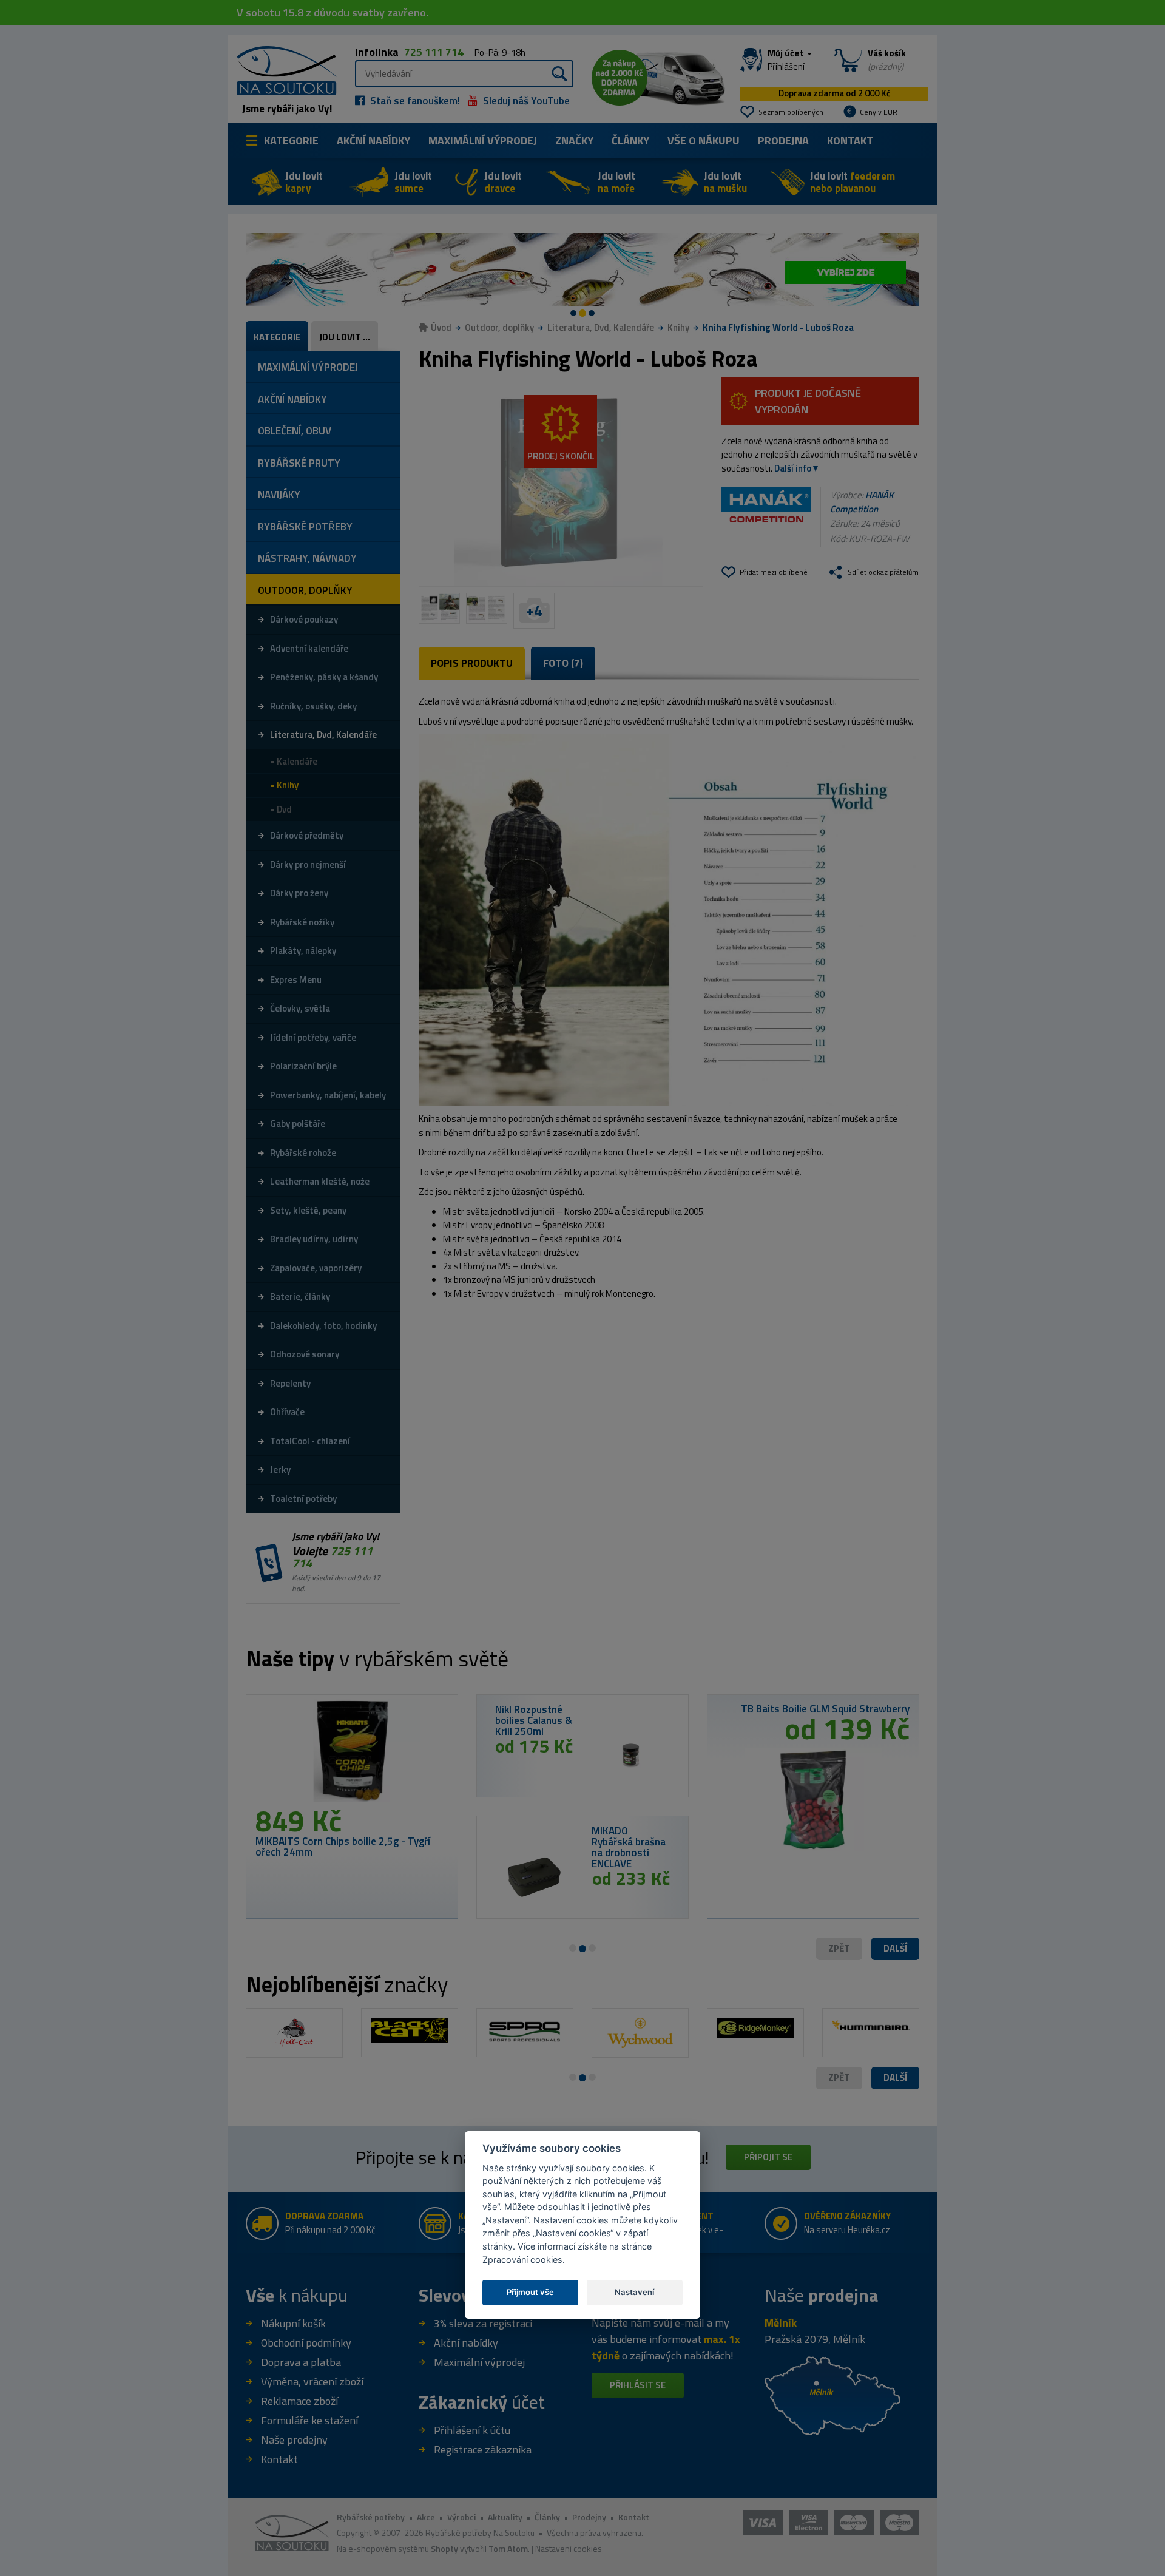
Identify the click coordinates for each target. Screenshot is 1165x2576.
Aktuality (505, 2517)
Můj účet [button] (787, 60)
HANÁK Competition (862, 502)
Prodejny (589, 2517)
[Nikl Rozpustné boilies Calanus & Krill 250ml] (631, 1756)
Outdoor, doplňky (499, 327)
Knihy (678, 327)
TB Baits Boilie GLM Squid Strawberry (825, 1709)
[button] (895, 1949)
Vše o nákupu (704, 140)
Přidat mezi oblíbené (774, 572)
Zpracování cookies (522, 2259)
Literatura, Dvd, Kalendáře (601, 327)
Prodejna (783, 140)
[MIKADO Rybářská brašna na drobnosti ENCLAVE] (534, 1877)
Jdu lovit (304, 182)
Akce (426, 2517)
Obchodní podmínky (306, 2343)
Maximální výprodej (479, 2362)
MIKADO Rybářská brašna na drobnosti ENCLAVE (629, 1847)
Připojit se (768, 2157)
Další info (793, 468)
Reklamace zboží (299, 2401)
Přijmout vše (530, 2291)
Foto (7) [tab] (563, 663)
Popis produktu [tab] (472, 663)
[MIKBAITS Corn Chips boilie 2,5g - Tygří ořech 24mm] (352, 1755)
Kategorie (291, 140)
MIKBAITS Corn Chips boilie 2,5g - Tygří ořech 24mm (343, 1847)
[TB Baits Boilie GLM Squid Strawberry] (813, 1795)
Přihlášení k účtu (472, 2430)
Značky (574, 140)
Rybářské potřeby (371, 2517)
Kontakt (850, 140)
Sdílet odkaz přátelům (883, 572)
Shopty (444, 2548)
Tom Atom (508, 2548)
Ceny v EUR (879, 112)
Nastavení (634, 2291)
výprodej (483, 140)
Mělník (781, 2323)
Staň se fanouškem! (414, 101)
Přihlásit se (638, 2385)
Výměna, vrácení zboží (312, 2382)
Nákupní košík (293, 2323)
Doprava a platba (301, 2362)
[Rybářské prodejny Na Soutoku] (832, 2394)
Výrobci (461, 2517)
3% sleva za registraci (483, 2323)
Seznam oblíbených (791, 112)
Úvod (441, 327)
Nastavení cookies (569, 2548)
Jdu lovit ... (345, 337)
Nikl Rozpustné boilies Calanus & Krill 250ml (534, 1720)
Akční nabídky (373, 140)
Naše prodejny (294, 2440)
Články (630, 140)
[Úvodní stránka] (282, 69)
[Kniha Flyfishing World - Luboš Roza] (561, 482)
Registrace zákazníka (483, 2449)
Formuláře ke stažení (309, 2420)
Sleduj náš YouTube (525, 101)
